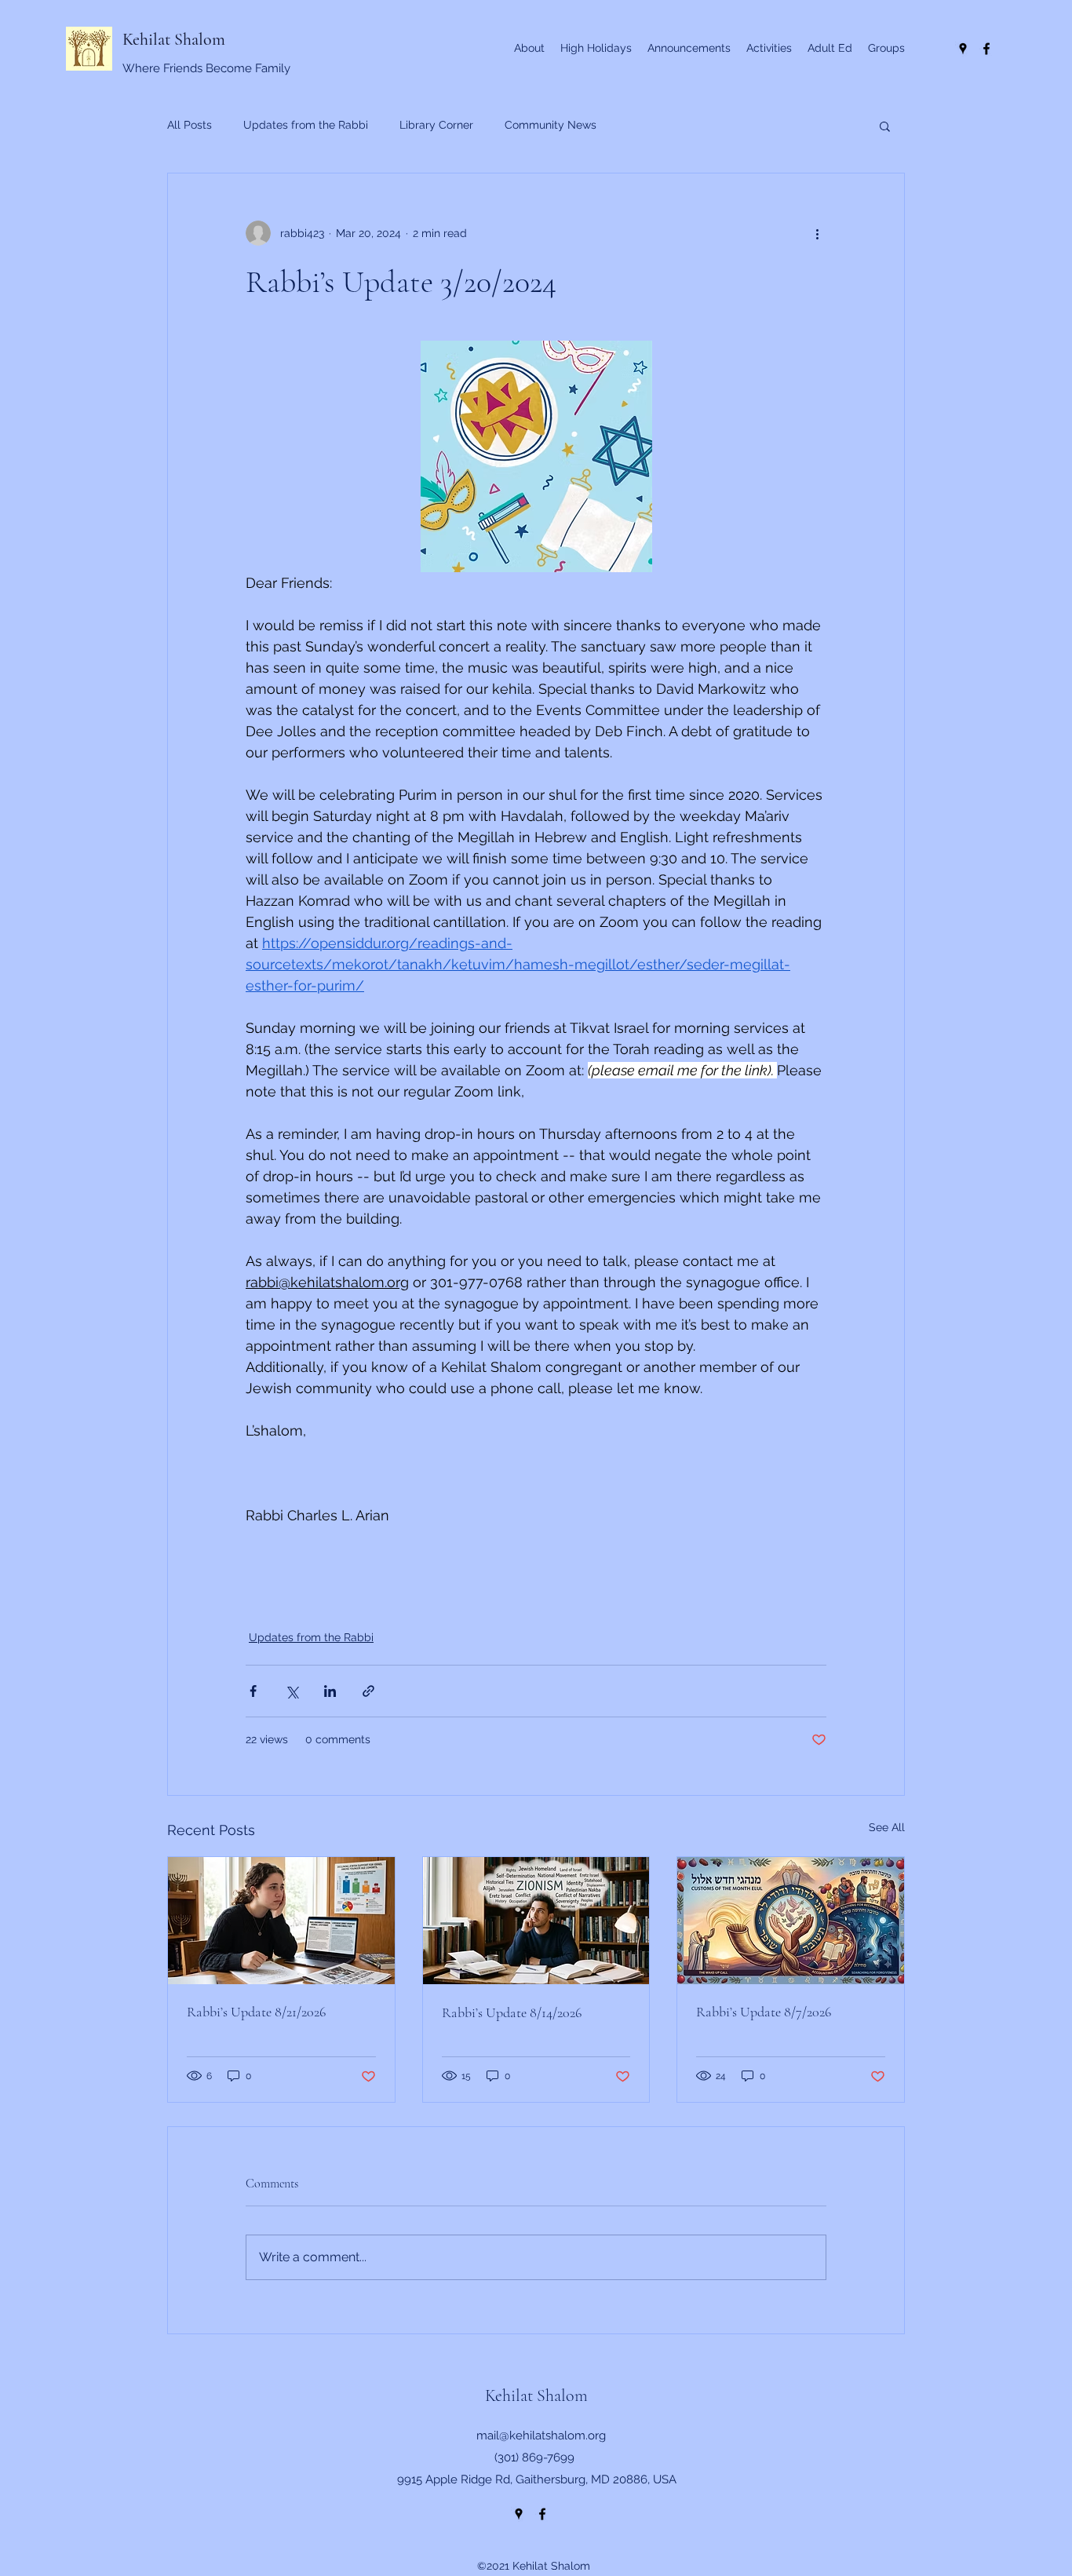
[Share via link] (368, 1691)
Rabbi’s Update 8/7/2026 (764, 2012)
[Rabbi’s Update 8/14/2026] (536, 1921)
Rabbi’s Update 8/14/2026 (512, 2012)
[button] (885, 126)
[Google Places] (963, 49)
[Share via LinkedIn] (330, 1691)
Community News (551, 125)
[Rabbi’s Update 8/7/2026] (791, 1921)
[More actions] (817, 233)
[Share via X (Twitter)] (292, 1691)
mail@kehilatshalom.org (541, 2436)
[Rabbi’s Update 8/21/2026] (281, 1921)
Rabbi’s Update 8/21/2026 (256, 2012)
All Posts (190, 125)
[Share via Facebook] (253, 1691)
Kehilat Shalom (174, 39)
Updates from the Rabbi (306, 125)
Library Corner (436, 125)
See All (887, 1827)
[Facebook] (986, 49)
